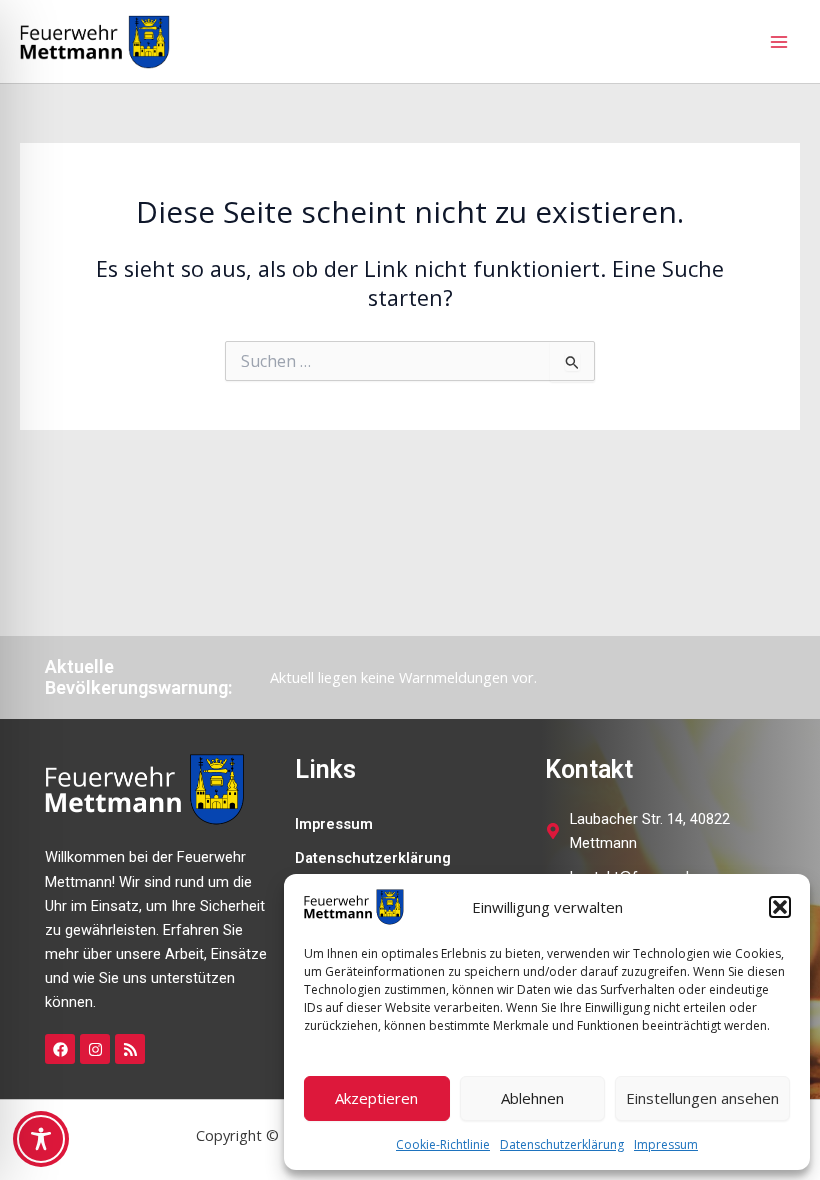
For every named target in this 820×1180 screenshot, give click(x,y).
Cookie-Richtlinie (443, 1144)
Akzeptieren (376, 1098)
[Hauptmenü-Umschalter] (779, 42)
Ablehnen (532, 1098)
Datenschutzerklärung (562, 1144)
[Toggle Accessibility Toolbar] (41, 1139)
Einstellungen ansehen (702, 1098)
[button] (780, 907)
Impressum (666, 1144)
